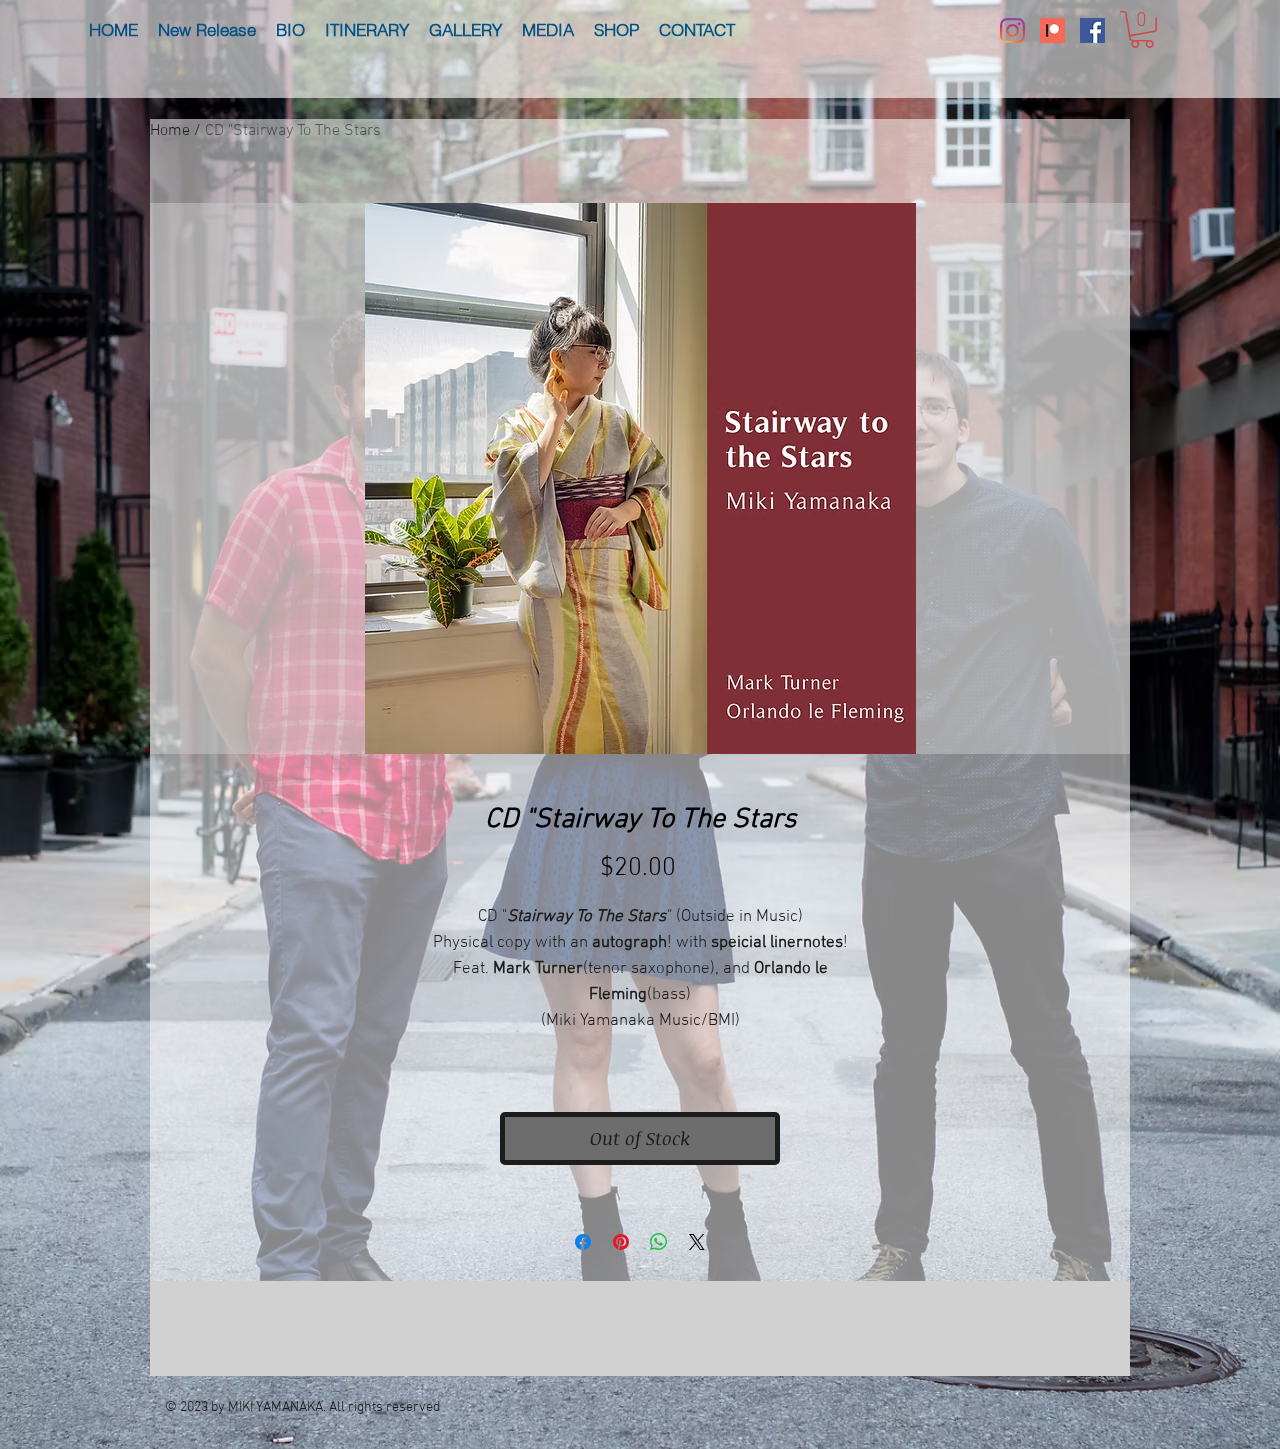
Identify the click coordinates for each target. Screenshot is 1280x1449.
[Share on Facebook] (583, 1242)
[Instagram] (1012, 30)
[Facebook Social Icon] (1092, 30)
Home (170, 131)
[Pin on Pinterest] (621, 1242)
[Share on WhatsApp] (659, 1242)
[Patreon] (1052, 30)
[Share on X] (697, 1242)
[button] (1142, 29)
